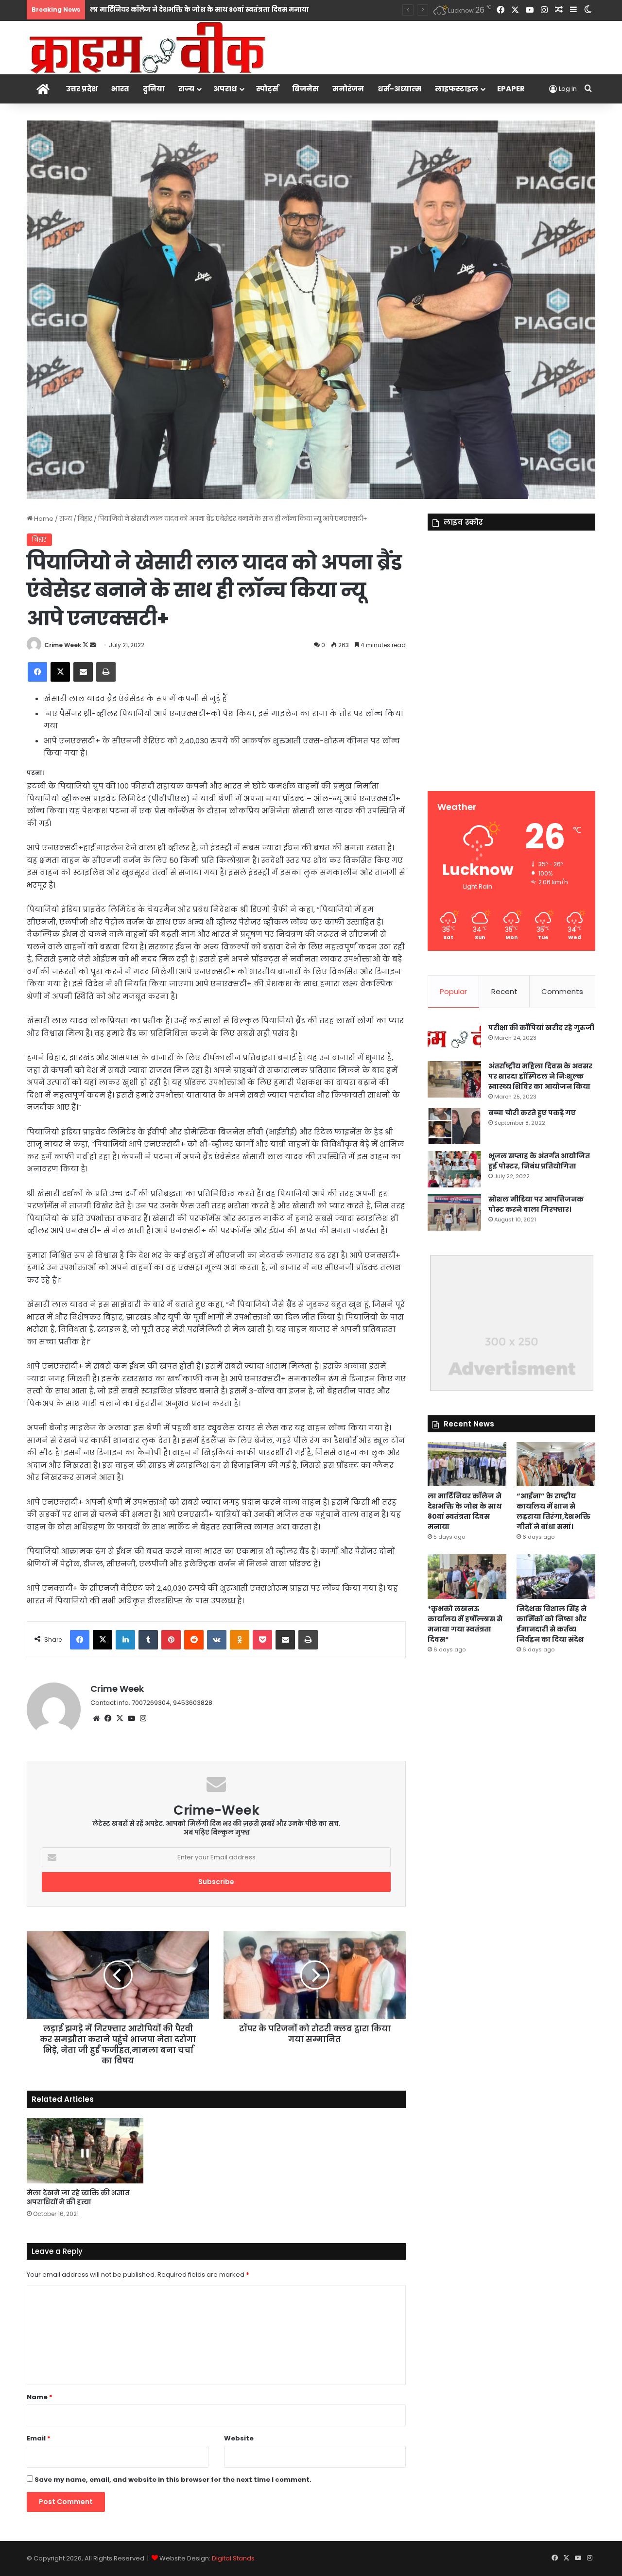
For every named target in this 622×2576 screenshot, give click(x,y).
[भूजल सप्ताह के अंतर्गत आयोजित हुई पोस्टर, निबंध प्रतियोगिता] (454, 1169)
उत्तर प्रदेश (82, 89)
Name (40, 2397)
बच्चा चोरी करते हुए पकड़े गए (532, 1113)
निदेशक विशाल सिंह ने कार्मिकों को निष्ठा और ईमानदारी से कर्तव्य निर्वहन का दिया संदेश (552, 1624)
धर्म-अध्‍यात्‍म (399, 89)
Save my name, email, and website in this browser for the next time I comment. (173, 2480)
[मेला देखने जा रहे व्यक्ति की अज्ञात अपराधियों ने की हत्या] (85, 2151)
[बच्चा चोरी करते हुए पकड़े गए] (454, 1126)
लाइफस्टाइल (457, 89)
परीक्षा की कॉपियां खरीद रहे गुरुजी (541, 1028)
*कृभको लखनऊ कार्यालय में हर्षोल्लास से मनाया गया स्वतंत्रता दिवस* (465, 1624)
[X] (120, 1718)
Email (39, 2438)
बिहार (85, 519)
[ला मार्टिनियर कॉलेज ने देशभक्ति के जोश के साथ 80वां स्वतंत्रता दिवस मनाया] (467, 1464)
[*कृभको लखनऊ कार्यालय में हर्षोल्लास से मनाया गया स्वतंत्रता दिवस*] (467, 1576)
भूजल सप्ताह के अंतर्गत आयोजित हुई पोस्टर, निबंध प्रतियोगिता (539, 1161)
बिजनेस (305, 89)
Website (239, 2438)
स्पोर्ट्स (267, 89)
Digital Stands (233, 2558)
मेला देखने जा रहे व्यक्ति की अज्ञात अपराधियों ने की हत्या (78, 2197)
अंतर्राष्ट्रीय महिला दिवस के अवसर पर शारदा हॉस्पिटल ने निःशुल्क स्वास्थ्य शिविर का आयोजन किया (540, 1076)
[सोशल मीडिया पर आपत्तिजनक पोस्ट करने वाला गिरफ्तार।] (454, 1212)
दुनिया (154, 89)
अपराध (225, 89)
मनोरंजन (348, 89)
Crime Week (63, 645)
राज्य (186, 89)
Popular (453, 991)
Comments (562, 991)
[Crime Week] (148, 47)
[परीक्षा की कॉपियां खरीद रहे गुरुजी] (454, 1039)
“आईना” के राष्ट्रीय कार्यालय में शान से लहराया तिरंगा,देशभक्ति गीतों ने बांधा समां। (553, 1511)
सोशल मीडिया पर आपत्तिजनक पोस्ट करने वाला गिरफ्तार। (536, 1204)
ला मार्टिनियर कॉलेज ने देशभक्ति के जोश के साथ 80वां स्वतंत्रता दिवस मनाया (465, 1511)
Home (43, 519)
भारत (120, 89)
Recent (504, 991)
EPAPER (511, 89)
